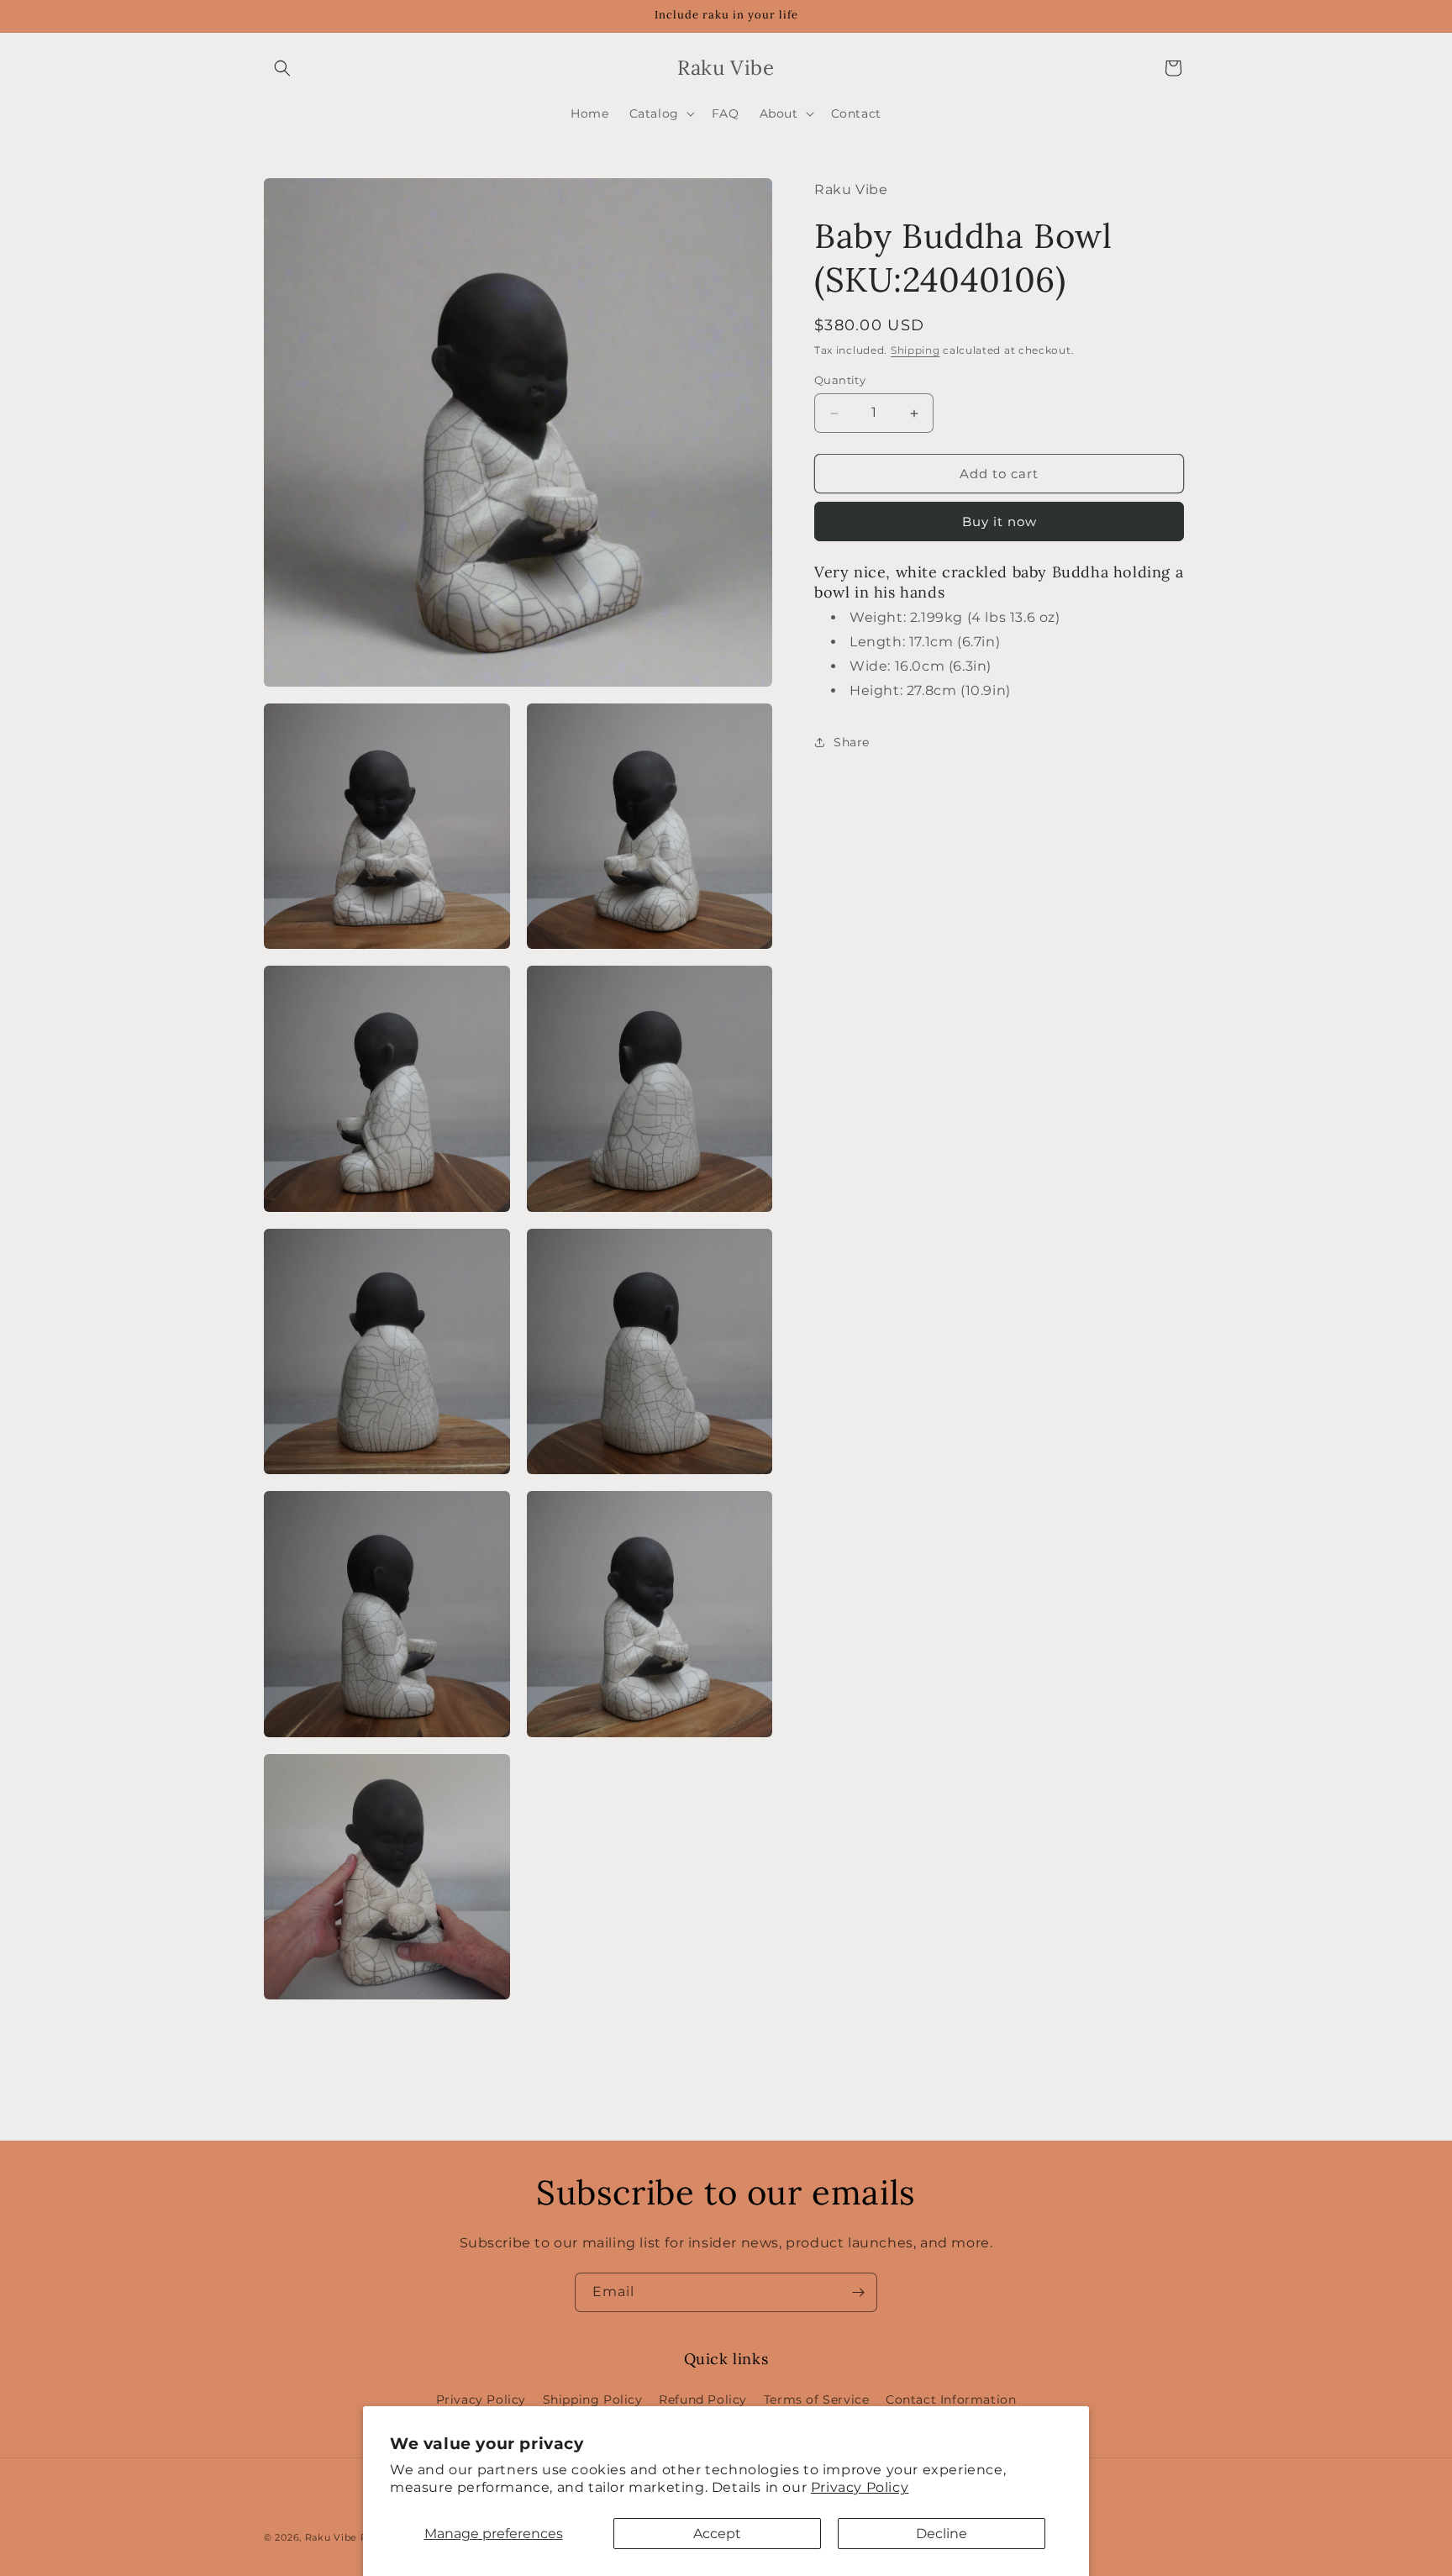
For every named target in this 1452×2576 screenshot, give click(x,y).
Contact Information (951, 2400)
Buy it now (1000, 522)
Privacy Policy (860, 2487)
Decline (942, 2534)
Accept (717, 2534)
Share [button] (852, 742)
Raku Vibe (331, 2537)
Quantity (840, 380)
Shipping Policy (593, 2400)
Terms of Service (817, 2400)
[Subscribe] (858, 2292)
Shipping (915, 350)
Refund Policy (703, 2400)
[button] (282, 68)
